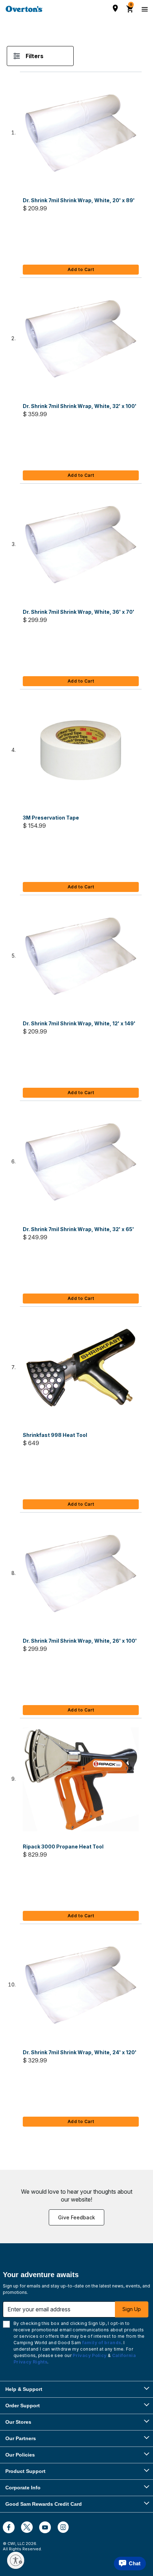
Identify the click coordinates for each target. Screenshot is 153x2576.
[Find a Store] (115, 8)
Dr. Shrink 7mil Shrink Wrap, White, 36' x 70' (79, 612)
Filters (35, 56)
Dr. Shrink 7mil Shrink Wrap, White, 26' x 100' (80, 1641)
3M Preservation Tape (51, 818)
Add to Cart (81, 269)
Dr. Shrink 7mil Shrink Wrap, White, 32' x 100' (80, 406)
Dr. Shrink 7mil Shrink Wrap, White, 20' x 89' (79, 200)
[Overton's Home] (24, 9)
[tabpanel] (76, 1095)
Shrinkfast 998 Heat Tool (55, 1435)
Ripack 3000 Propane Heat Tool (63, 1846)
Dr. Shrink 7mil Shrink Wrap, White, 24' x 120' (80, 2052)
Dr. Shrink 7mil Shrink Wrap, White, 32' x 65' (78, 1229)
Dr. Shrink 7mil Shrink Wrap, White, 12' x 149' (79, 1023)
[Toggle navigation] (144, 9)
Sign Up (132, 2309)
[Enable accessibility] (16, 2560)
